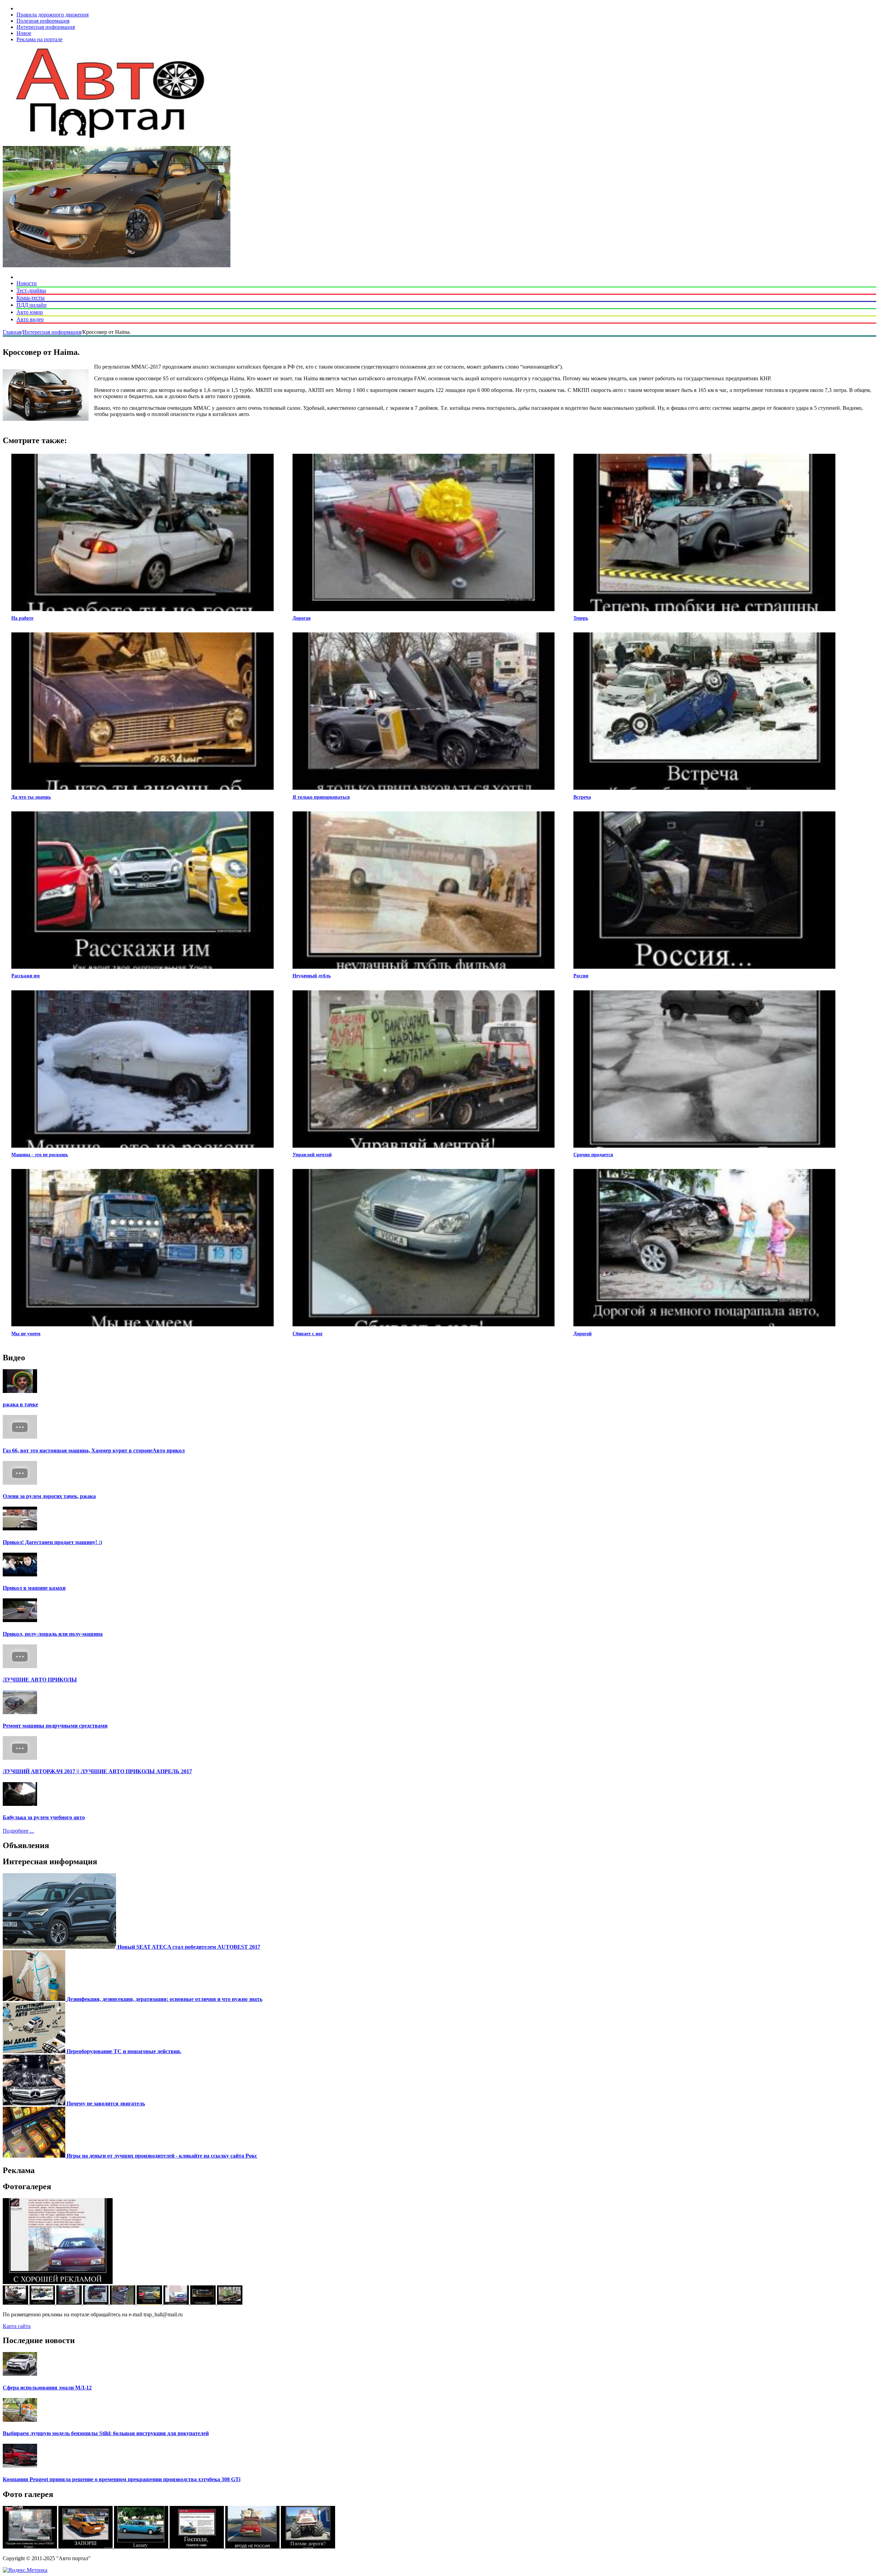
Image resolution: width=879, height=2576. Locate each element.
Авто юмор (30, 312)
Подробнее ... (18, 1831)
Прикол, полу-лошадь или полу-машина (53, 1634)
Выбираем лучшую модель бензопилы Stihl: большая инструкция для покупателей (106, 2433)
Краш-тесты (31, 298)
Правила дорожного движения (53, 15)
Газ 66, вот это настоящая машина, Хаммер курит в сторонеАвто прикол (94, 1450)
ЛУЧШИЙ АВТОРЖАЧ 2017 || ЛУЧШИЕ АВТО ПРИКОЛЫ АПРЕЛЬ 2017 (97, 1771)
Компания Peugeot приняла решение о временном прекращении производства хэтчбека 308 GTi (122, 2479)
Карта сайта (17, 2326)
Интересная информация (46, 27)
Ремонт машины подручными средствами (55, 1726)
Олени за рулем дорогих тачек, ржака (49, 1496)
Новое (24, 33)
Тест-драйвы (31, 290)
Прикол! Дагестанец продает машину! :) (52, 1542)
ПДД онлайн (32, 305)
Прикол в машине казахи (34, 1588)
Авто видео (30, 319)
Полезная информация (43, 21)
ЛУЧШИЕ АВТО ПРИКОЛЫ (40, 1680)
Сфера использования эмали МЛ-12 (47, 2388)
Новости (27, 283)
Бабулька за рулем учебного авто (44, 1817)
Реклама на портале (39, 39)
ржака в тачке (20, 1404)
